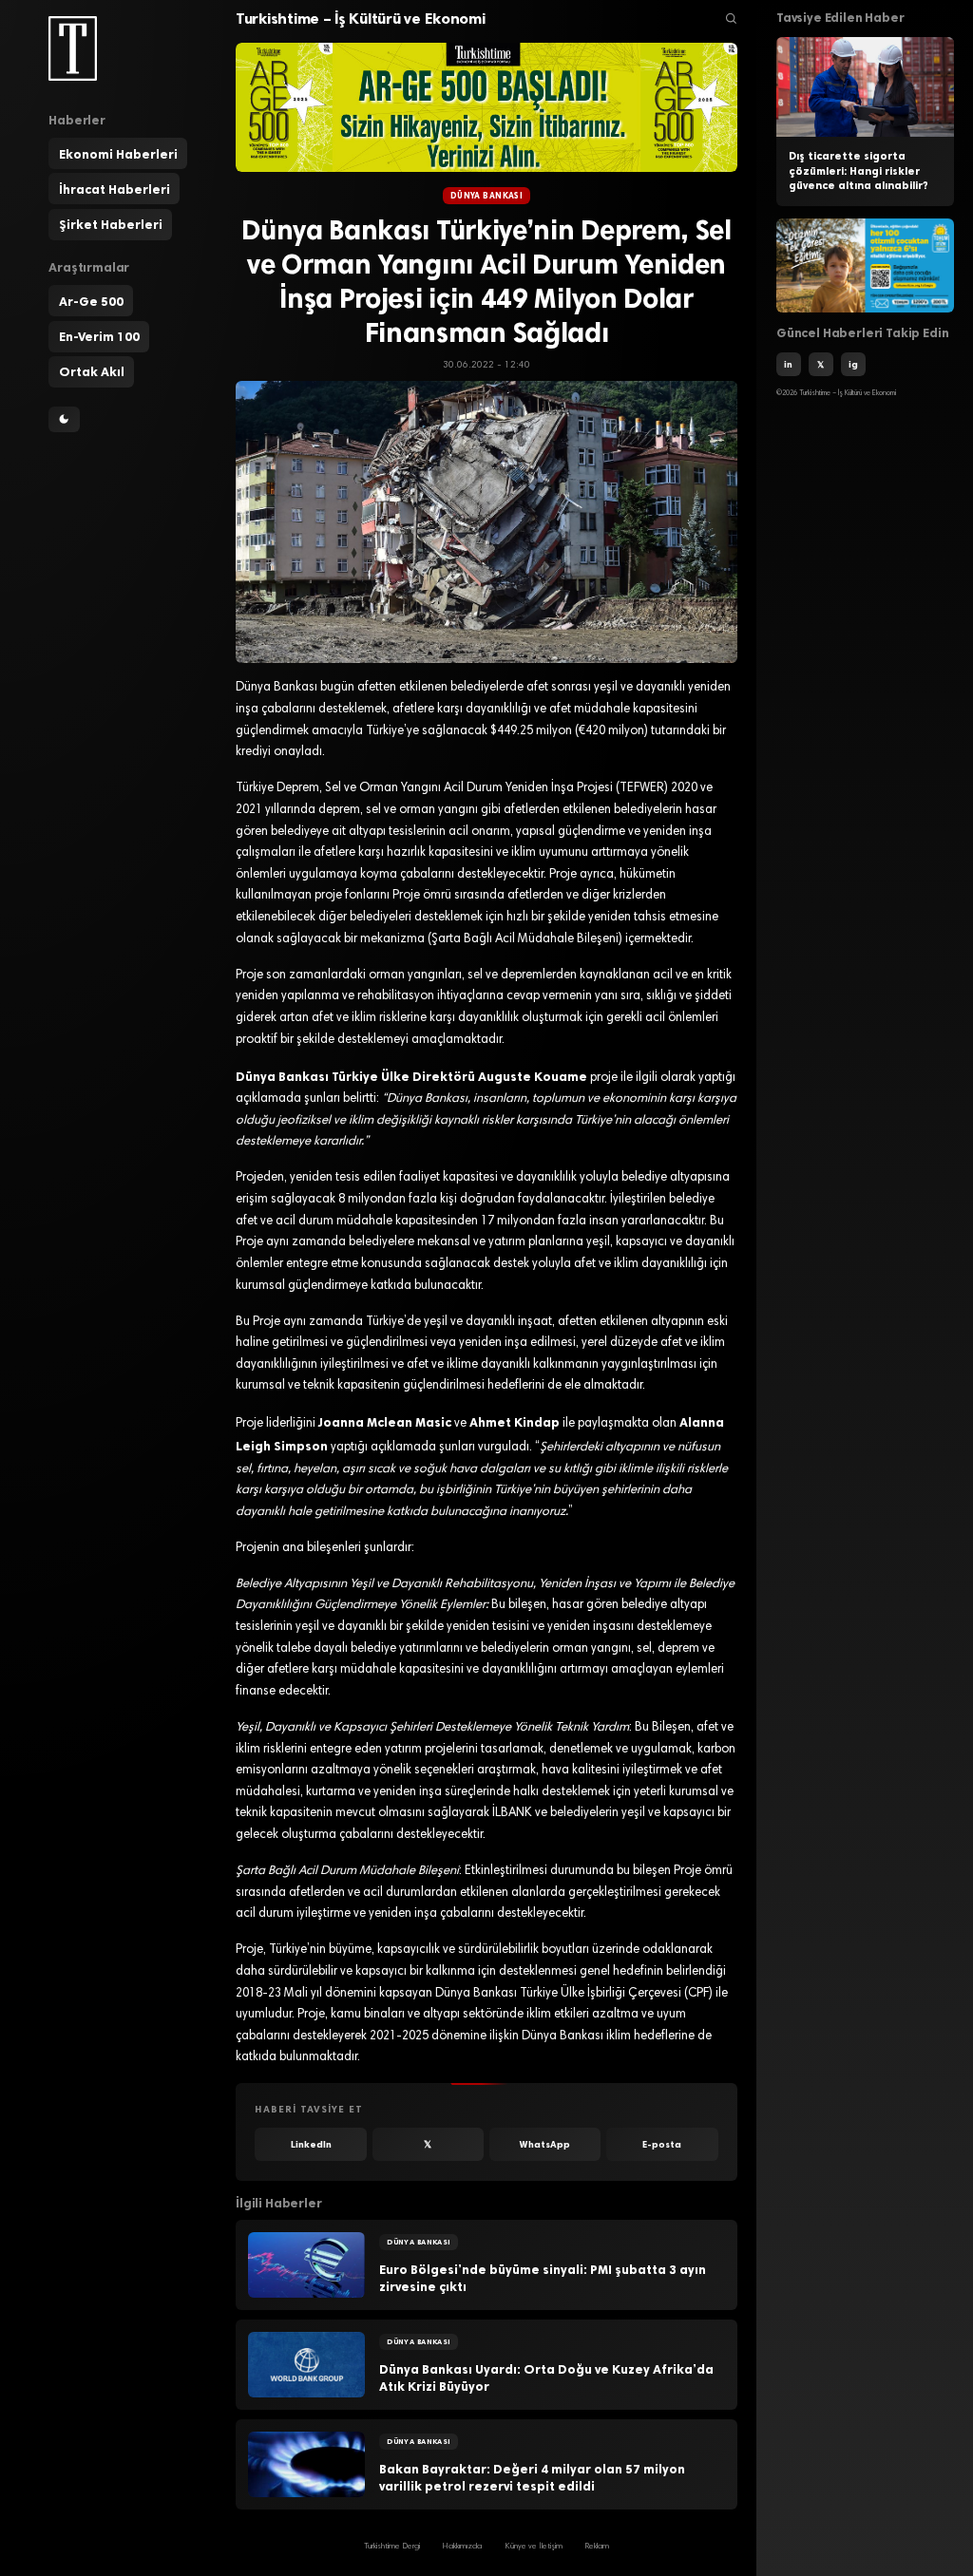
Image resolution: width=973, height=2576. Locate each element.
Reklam (597, 2547)
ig (853, 364)
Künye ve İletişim (534, 2547)
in (788, 364)
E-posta (662, 2144)
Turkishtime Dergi (392, 2547)
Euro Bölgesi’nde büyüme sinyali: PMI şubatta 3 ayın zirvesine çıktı (543, 2278)
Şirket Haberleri (111, 224)
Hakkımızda (462, 2547)
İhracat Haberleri (114, 189)
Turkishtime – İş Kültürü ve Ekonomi (361, 19)
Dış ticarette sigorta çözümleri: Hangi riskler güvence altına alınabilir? (859, 171)
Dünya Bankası (486, 196)
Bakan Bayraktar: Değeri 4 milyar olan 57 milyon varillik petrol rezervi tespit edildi (532, 2478)
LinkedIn (311, 2144)
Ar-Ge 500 (91, 301)
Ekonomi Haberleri (118, 154)
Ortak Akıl (92, 371)
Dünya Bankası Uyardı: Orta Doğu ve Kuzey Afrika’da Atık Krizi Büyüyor (546, 2378)
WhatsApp (545, 2144)
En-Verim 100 (99, 336)
